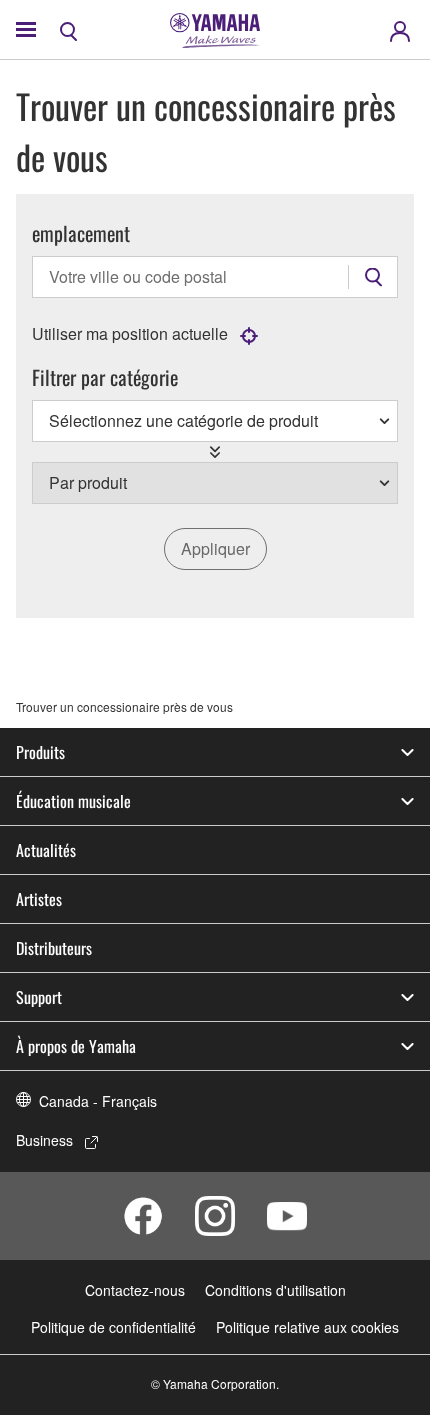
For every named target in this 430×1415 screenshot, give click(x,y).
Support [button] (39, 997)
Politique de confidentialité (113, 1327)
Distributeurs (54, 948)
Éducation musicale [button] (73, 801)
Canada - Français (98, 1101)
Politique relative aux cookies (307, 1327)
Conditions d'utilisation (275, 1290)
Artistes (39, 899)
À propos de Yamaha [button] (76, 1046)
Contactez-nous (135, 1290)
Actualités (46, 850)
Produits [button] (40, 752)
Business (44, 1140)
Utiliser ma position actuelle (130, 333)
